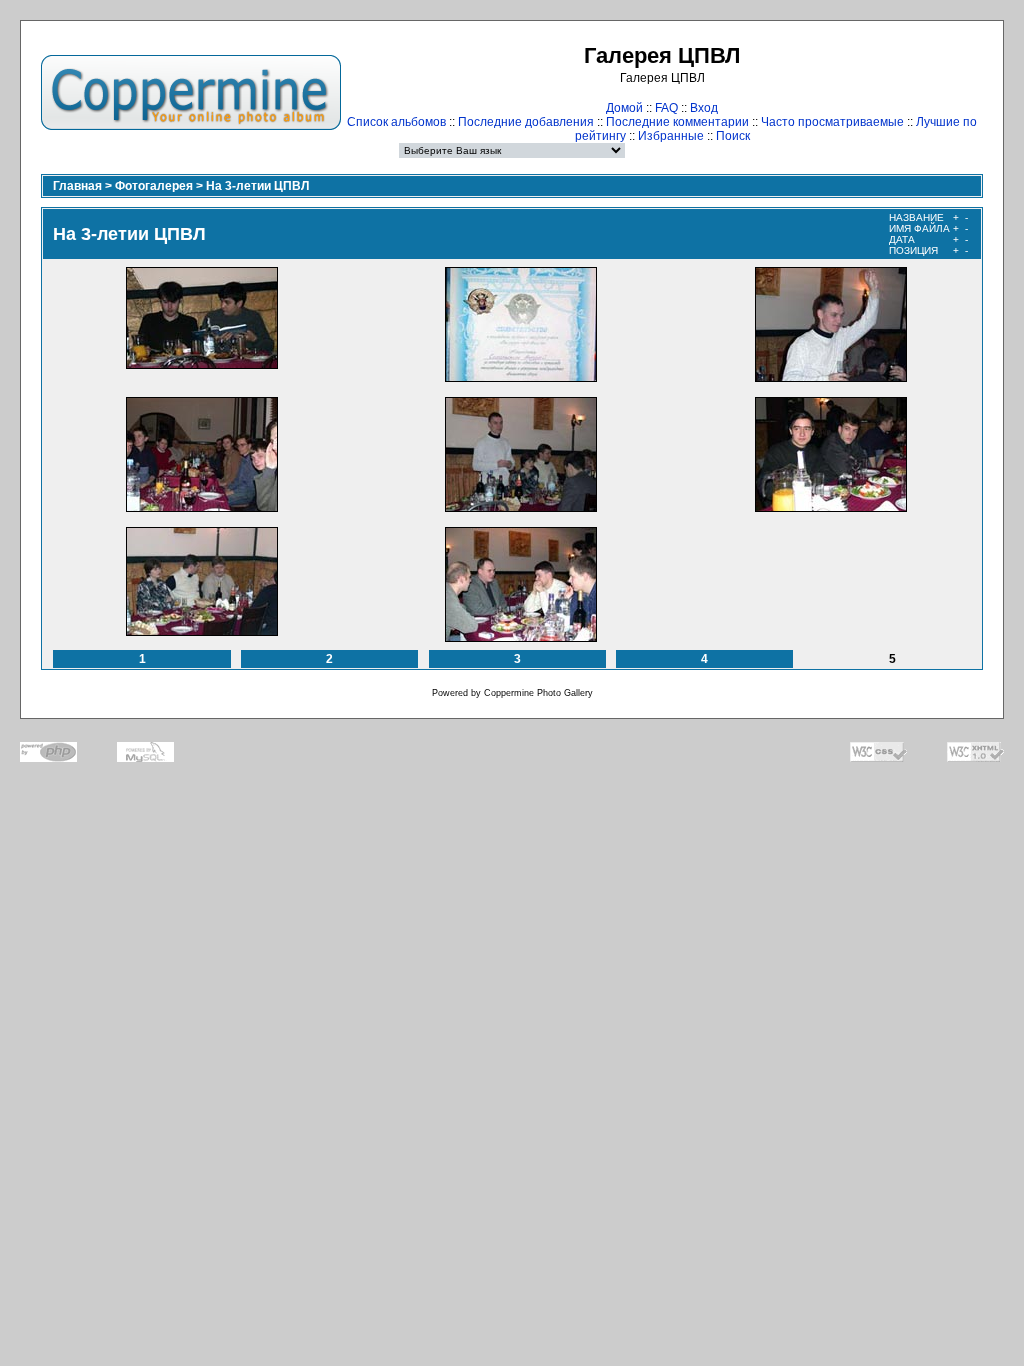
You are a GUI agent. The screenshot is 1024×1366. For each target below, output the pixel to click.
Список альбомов (396, 122)
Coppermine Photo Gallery (538, 693)
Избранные (671, 136)
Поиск (733, 136)
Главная (77, 186)
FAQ (666, 108)
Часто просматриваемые (832, 122)
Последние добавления (526, 122)
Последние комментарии (677, 122)
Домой (624, 108)
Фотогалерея (154, 186)
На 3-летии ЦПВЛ (257, 186)
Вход (704, 108)
